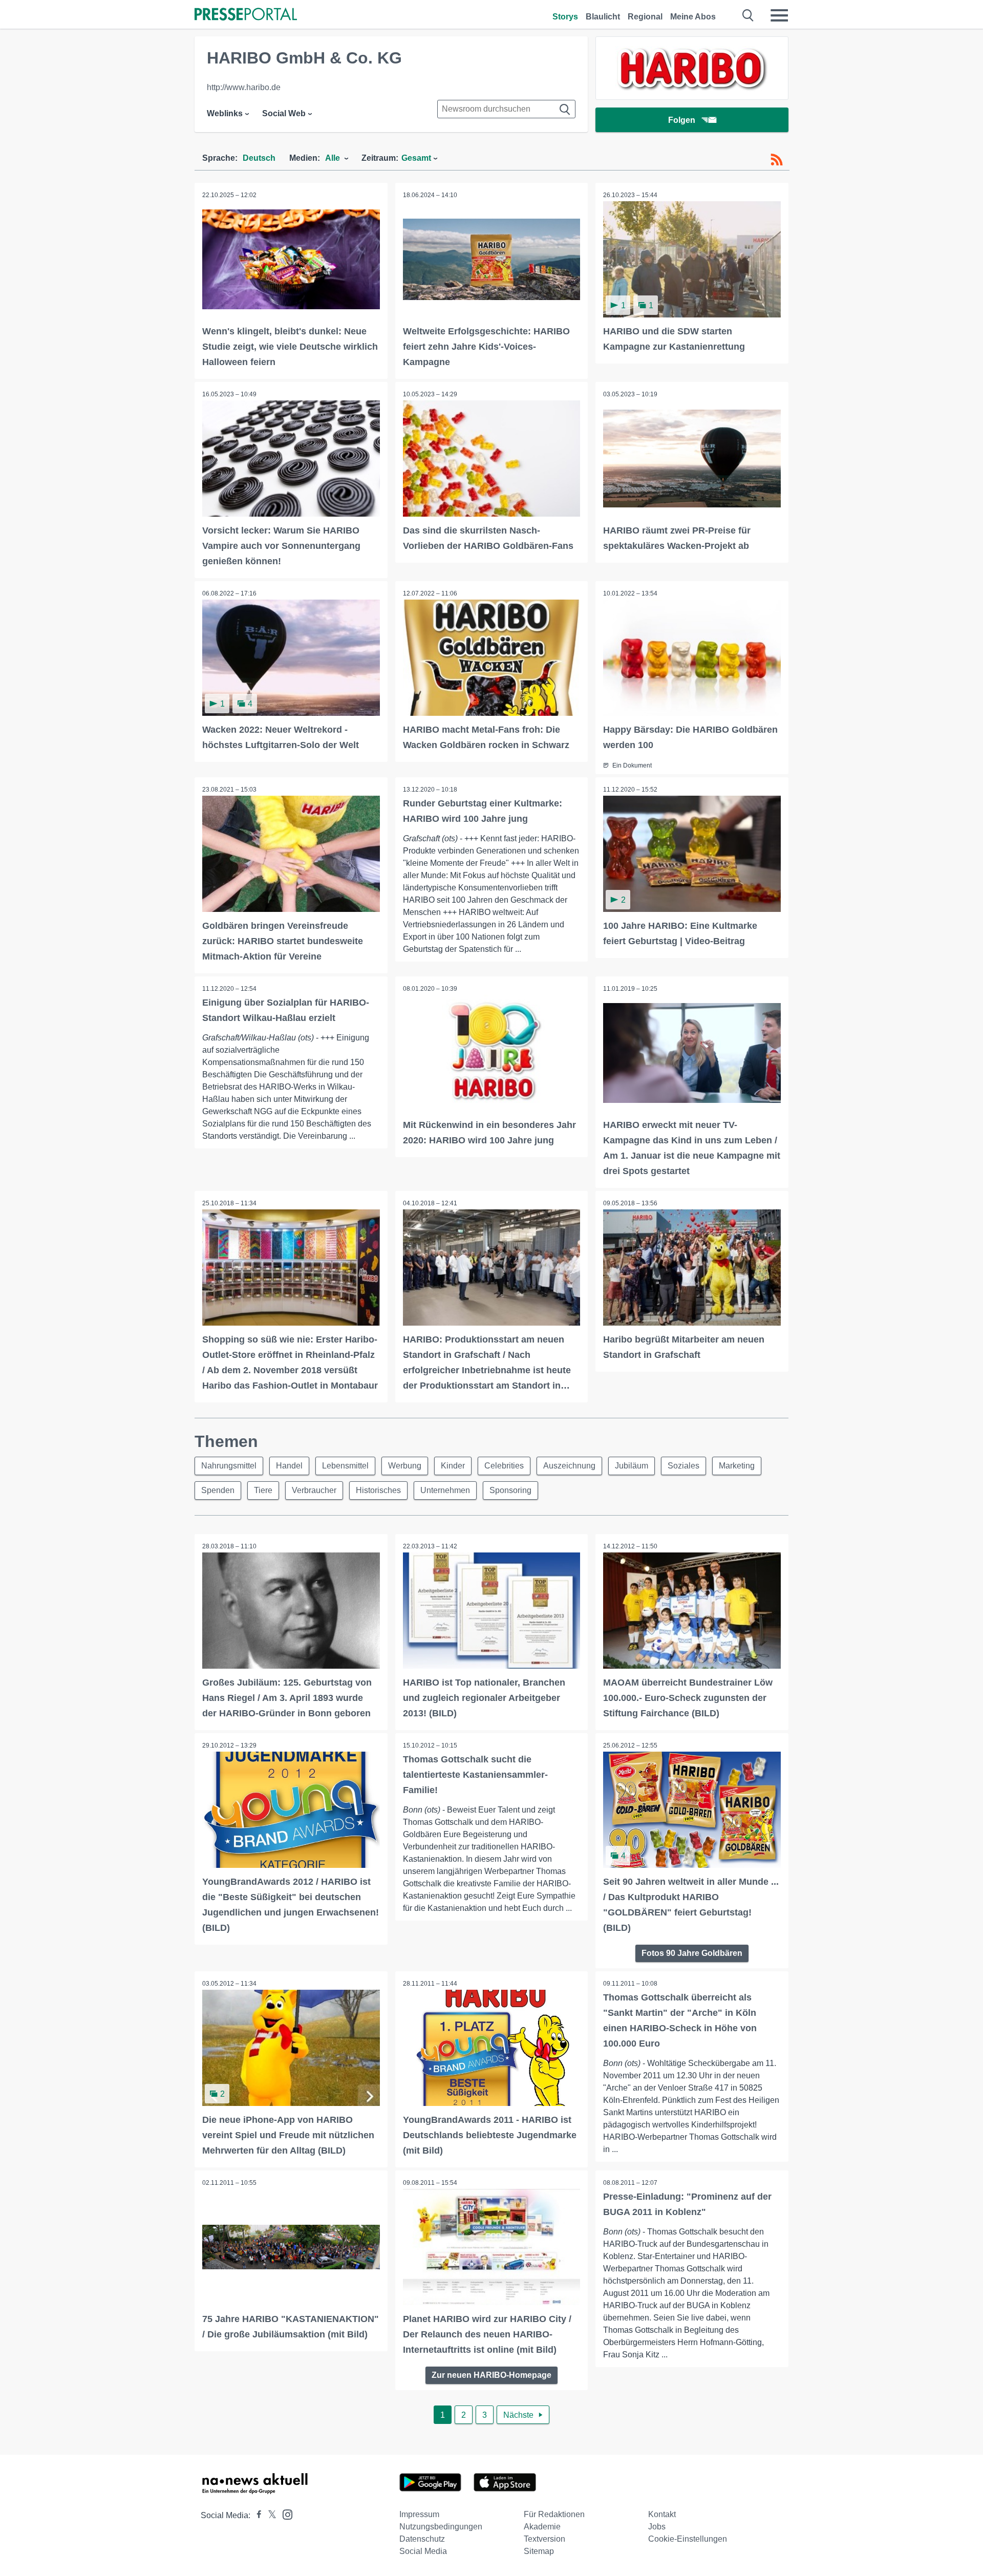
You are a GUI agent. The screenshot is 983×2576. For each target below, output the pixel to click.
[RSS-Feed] (777, 160)
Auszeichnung (569, 1466)
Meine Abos (693, 17)
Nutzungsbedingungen (441, 2527)
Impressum (419, 2514)
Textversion (544, 2539)
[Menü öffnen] (779, 15)
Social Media (423, 2551)
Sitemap (539, 2551)
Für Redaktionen (554, 2514)
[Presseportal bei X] (269, 2515)
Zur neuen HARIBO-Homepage (491, 2375)
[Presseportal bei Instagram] (284, 2514)
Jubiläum (632, 1466)
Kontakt (662, 2514)
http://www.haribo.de (244, 87)
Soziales (683, 1466)
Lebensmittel (345, 1466)
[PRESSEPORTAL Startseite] (246, 15)
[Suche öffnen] (748, 15)
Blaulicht (603, 17)
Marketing (737, 1466)
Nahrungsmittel (229, 1466)
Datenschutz (422, 2539)
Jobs (657, 2527)
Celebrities (504, 1466)
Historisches (378, 1490)
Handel (289, 1466)
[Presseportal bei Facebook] (256, 2515)
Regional (645, 17)
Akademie (542, 2527)
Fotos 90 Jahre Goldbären (692, 1953)
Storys (565, 17)
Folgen (682, 120)
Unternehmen (445, 1490)
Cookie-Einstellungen (688, 2539)
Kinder (453, 1466)
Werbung (405, 1466)
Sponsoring (510, 1490)
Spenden (218, 1490)
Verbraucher (314, 1490)
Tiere (263, 1490)
